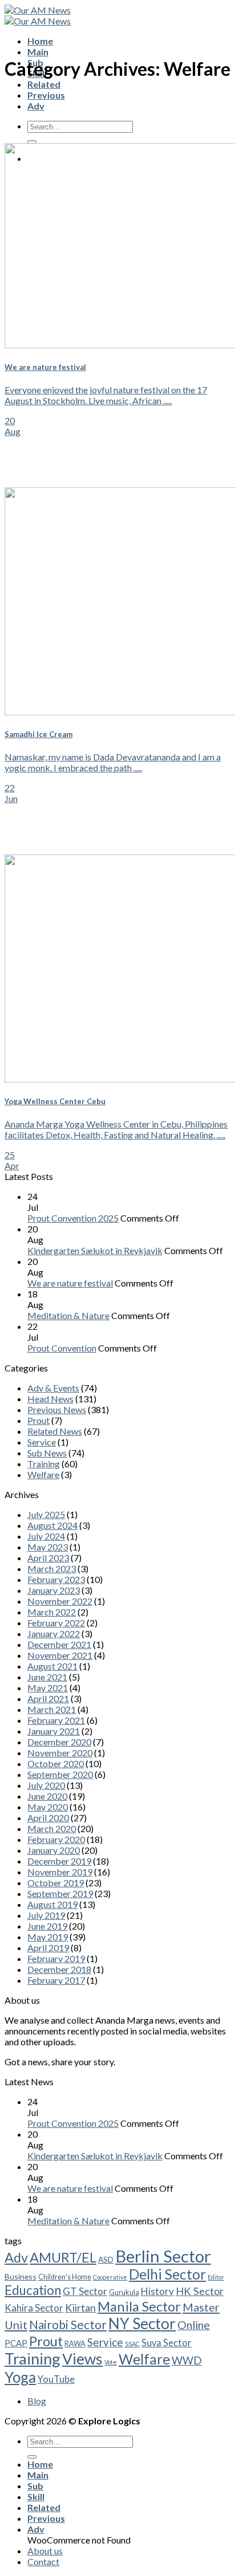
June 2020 (47, 1796)
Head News (50, 1399)
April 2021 (48, 1698)
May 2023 (48, 1547)
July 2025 (46, 1514)
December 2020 (59, 1742)
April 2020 (48, 1818)
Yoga (20, 2377)
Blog (37, 2401)
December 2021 (59, 1644)
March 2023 (52, 1568)
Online (194, 2325)
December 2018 (59, 1969)
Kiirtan (80, 2308)
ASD (106, 2259)
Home (40, 41)
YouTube (56, 2379)
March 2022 (52, 1612)
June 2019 (47, 1926)
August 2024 (52, 1525)
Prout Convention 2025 (73, 1218)
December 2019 (59, 1861)
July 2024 (46, 1536)
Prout (39, 1420)
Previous (46, 95)
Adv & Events (53, 1388)
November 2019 (60, 1872)
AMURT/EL (63, 2257)
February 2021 (56, 1720)
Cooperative (110, 2277)
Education (33, 2290)
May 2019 (48, 1937)
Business (21, 2276)
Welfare (43, 1474)
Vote (111, 2362)
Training (44, 1464)
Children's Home (65, 2277)
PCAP (16, 2343)
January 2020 (54, 1850)
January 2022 (54, 1633)
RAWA (75, 2344)
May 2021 (48, 1688)
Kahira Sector (34, 2308)
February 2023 (56, 1579)
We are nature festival (70, 1283)
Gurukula (124, 2292)
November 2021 (60, 1655)
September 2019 (60, 1893)
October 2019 (56, 1883)
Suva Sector (167, 2343)
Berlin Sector (163, 2256)
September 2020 (60, 1774)
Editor (216, 2277)
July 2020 (46, 1785)
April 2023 (48, 1558)
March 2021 (52, 1709)
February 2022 (56, 1623)
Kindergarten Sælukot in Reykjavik (95, 1250)
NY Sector (142, 2323)
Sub (35, 2486)
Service (42, 1442)
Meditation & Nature (68, 1315)
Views (82, 2359)
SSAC (132, 2344)
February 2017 (56, 1980)
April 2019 (48, 1948)
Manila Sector (139, 2306)
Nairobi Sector (68, 2324)
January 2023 (54, 1590)
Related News (55, 1431)
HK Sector (200, 2291)
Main (38, 52)
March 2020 (52, 1828)
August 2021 (52, 1666)
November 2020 (60, 1753)
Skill (36, 2496)
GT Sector (85, 2291)
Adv (36, 106)
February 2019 (56, 1958)
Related (44, 84)
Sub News (47, 1453)
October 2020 (56, 1763)
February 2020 (56, 1839)
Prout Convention (62, 1348)
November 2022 (60, 1601)
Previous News (57, 1409)
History (157, 2291)
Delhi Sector (167, 2274)
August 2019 (52, 1904)
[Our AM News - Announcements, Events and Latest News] (38, 15)
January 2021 (54, 1731)
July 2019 (46, 1915)
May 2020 (48, 1807)
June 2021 (47, 1677)
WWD (187, 2361)
